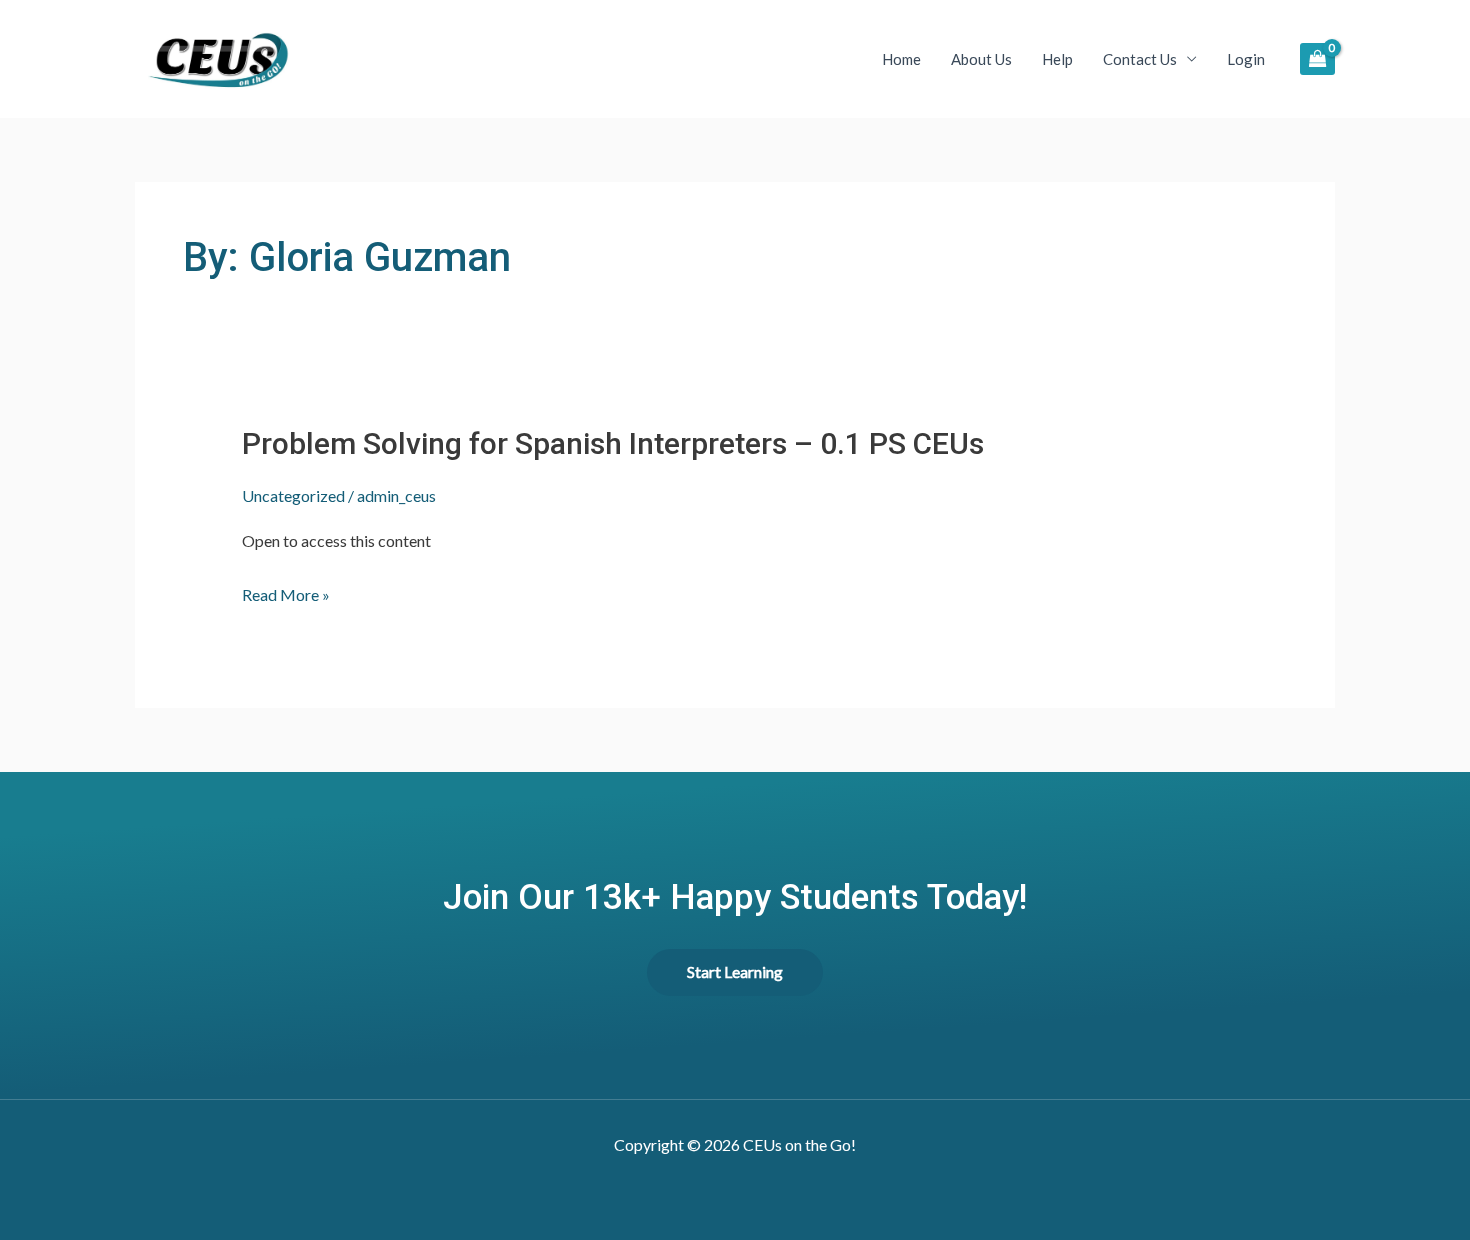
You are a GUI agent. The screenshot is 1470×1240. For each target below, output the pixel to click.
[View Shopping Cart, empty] (1317, 58)
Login (1246, 59)
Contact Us (1140, 59)
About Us (981, 59)
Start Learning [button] (735, 971)
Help (1057, 59)
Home (901, 59)
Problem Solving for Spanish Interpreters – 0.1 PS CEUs (613, 443)
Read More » (286, 595)
